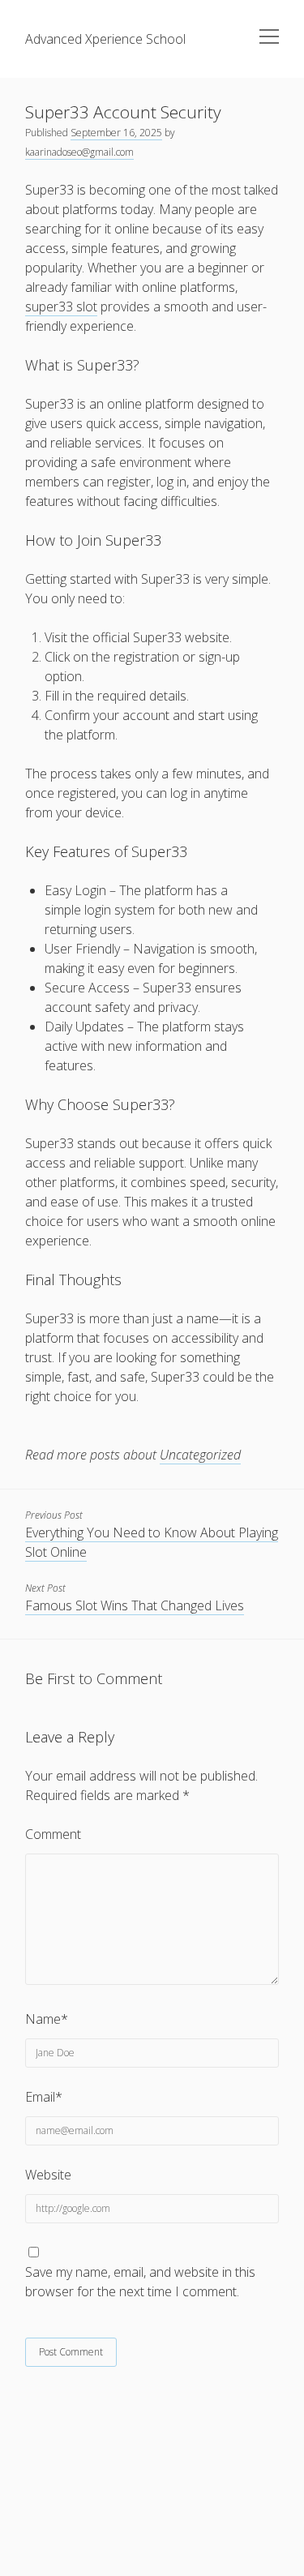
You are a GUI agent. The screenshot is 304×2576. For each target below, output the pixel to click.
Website (48, 2175)
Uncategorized (200, 1455)
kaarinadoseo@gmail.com (79, 152)
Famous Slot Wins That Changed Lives (135, 1605)
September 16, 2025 (116, 133)
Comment (53, 1834)
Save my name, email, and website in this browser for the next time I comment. (140, 2282)
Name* (47, 2019)
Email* (44, 2097)
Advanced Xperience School (105, 39)
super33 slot (61, 306)
